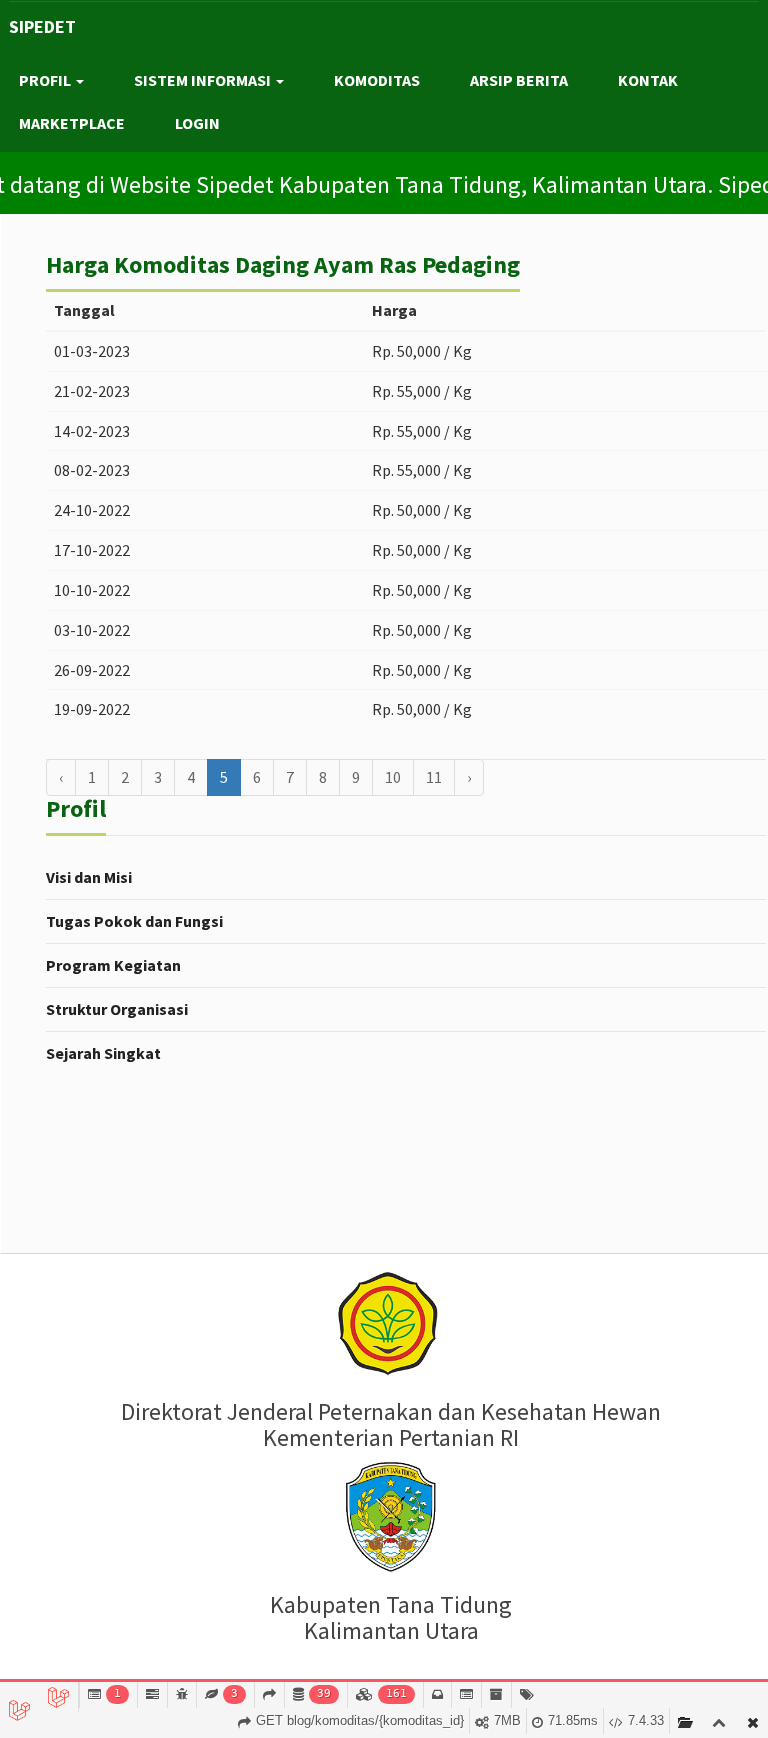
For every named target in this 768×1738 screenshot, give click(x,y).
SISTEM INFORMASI (204, 80)
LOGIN (197, 123)
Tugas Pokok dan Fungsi (134, 921)
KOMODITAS (377, 80)
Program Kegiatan (113, 965)
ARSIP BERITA (519, 80)
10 (393, 777)
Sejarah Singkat (103, 1053)
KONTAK (648, 80)
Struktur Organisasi (117, 1009)
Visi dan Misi (89, 877)
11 (434, 777)
